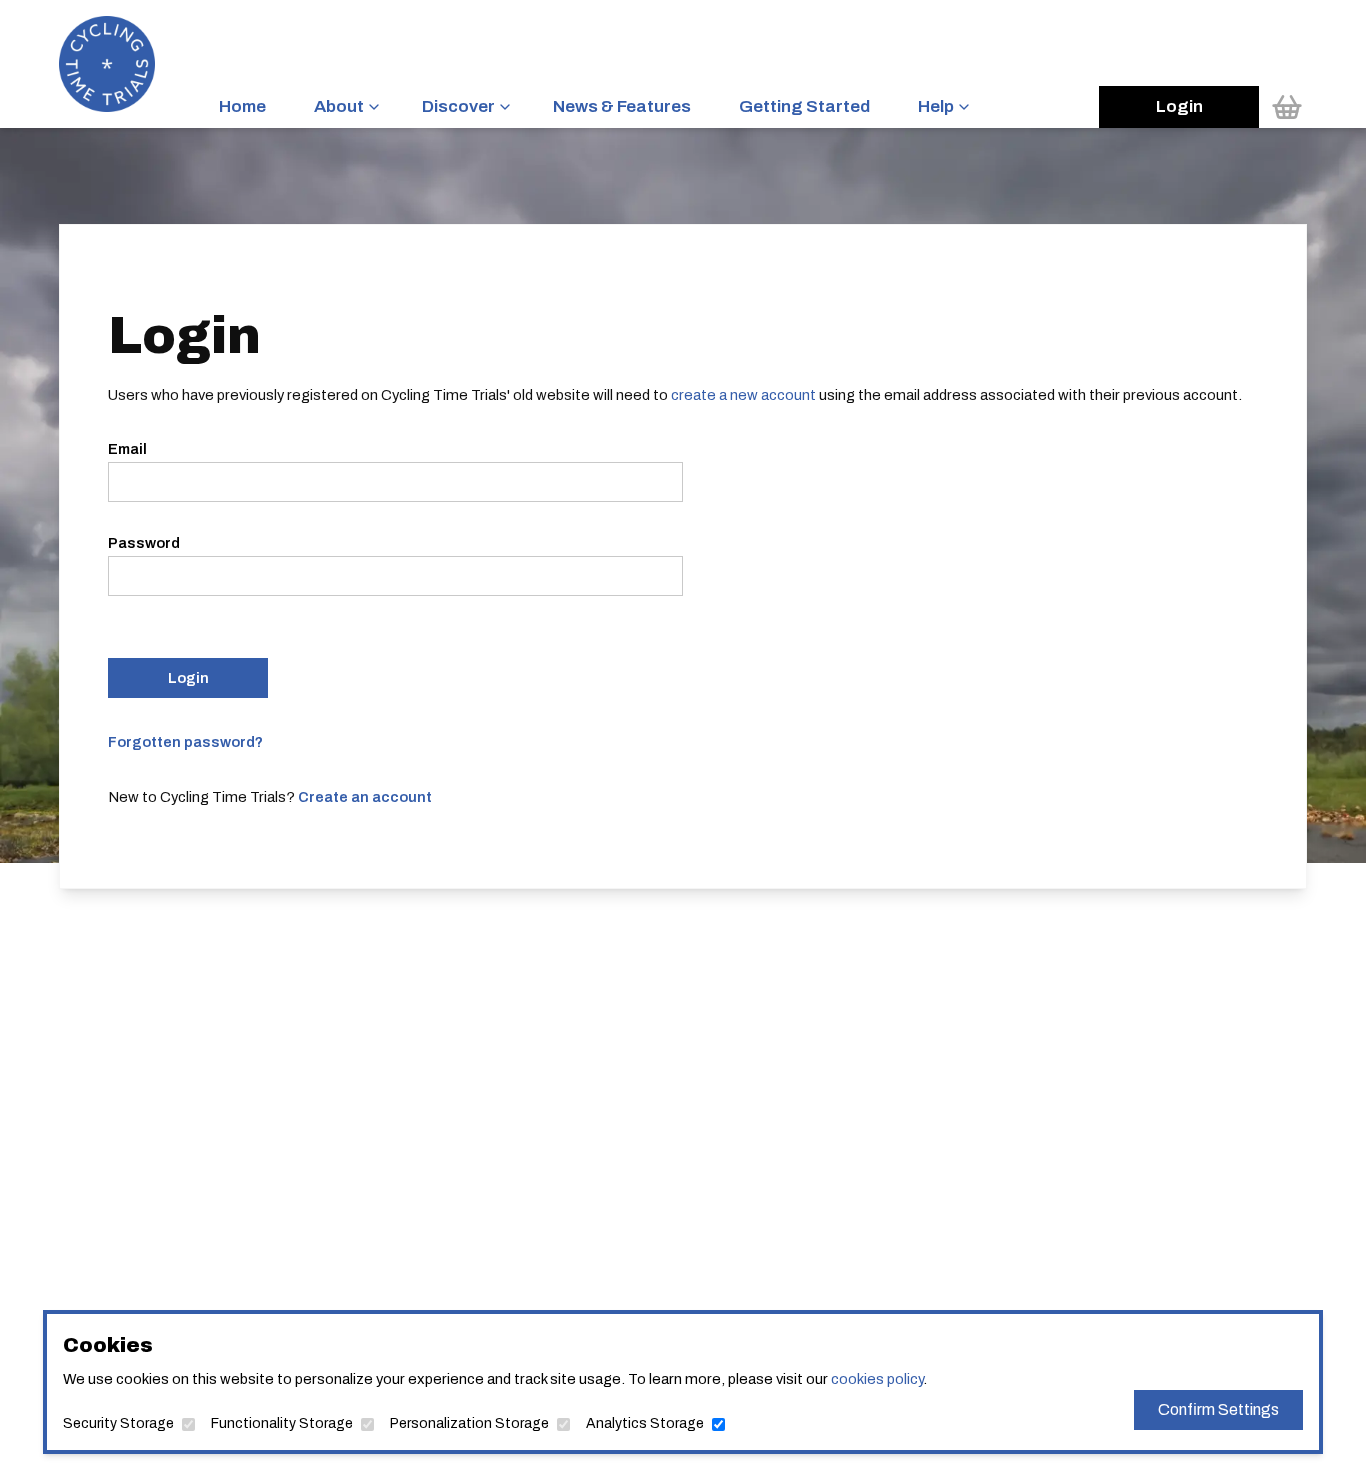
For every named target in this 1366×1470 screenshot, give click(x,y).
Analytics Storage (645, 1423)
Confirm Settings (1218, 1409)
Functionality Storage (282, 1423)
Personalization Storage (469, 1423)
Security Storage (118, 1423)
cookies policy (877, 1379)
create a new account (743, 395)
